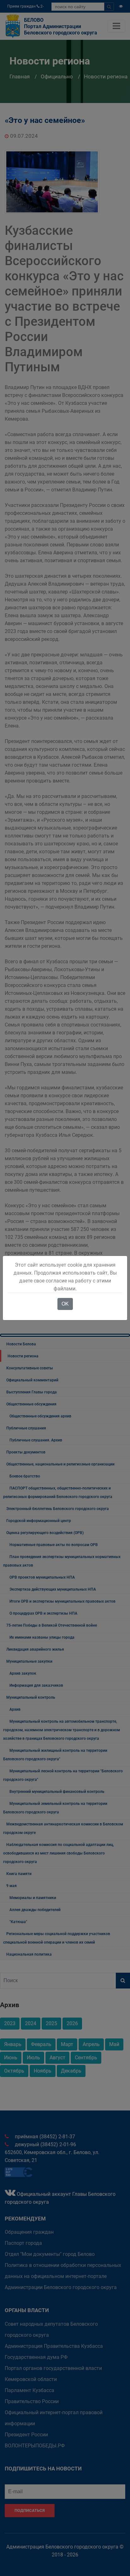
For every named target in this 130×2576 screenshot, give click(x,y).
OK (65, 1304)
